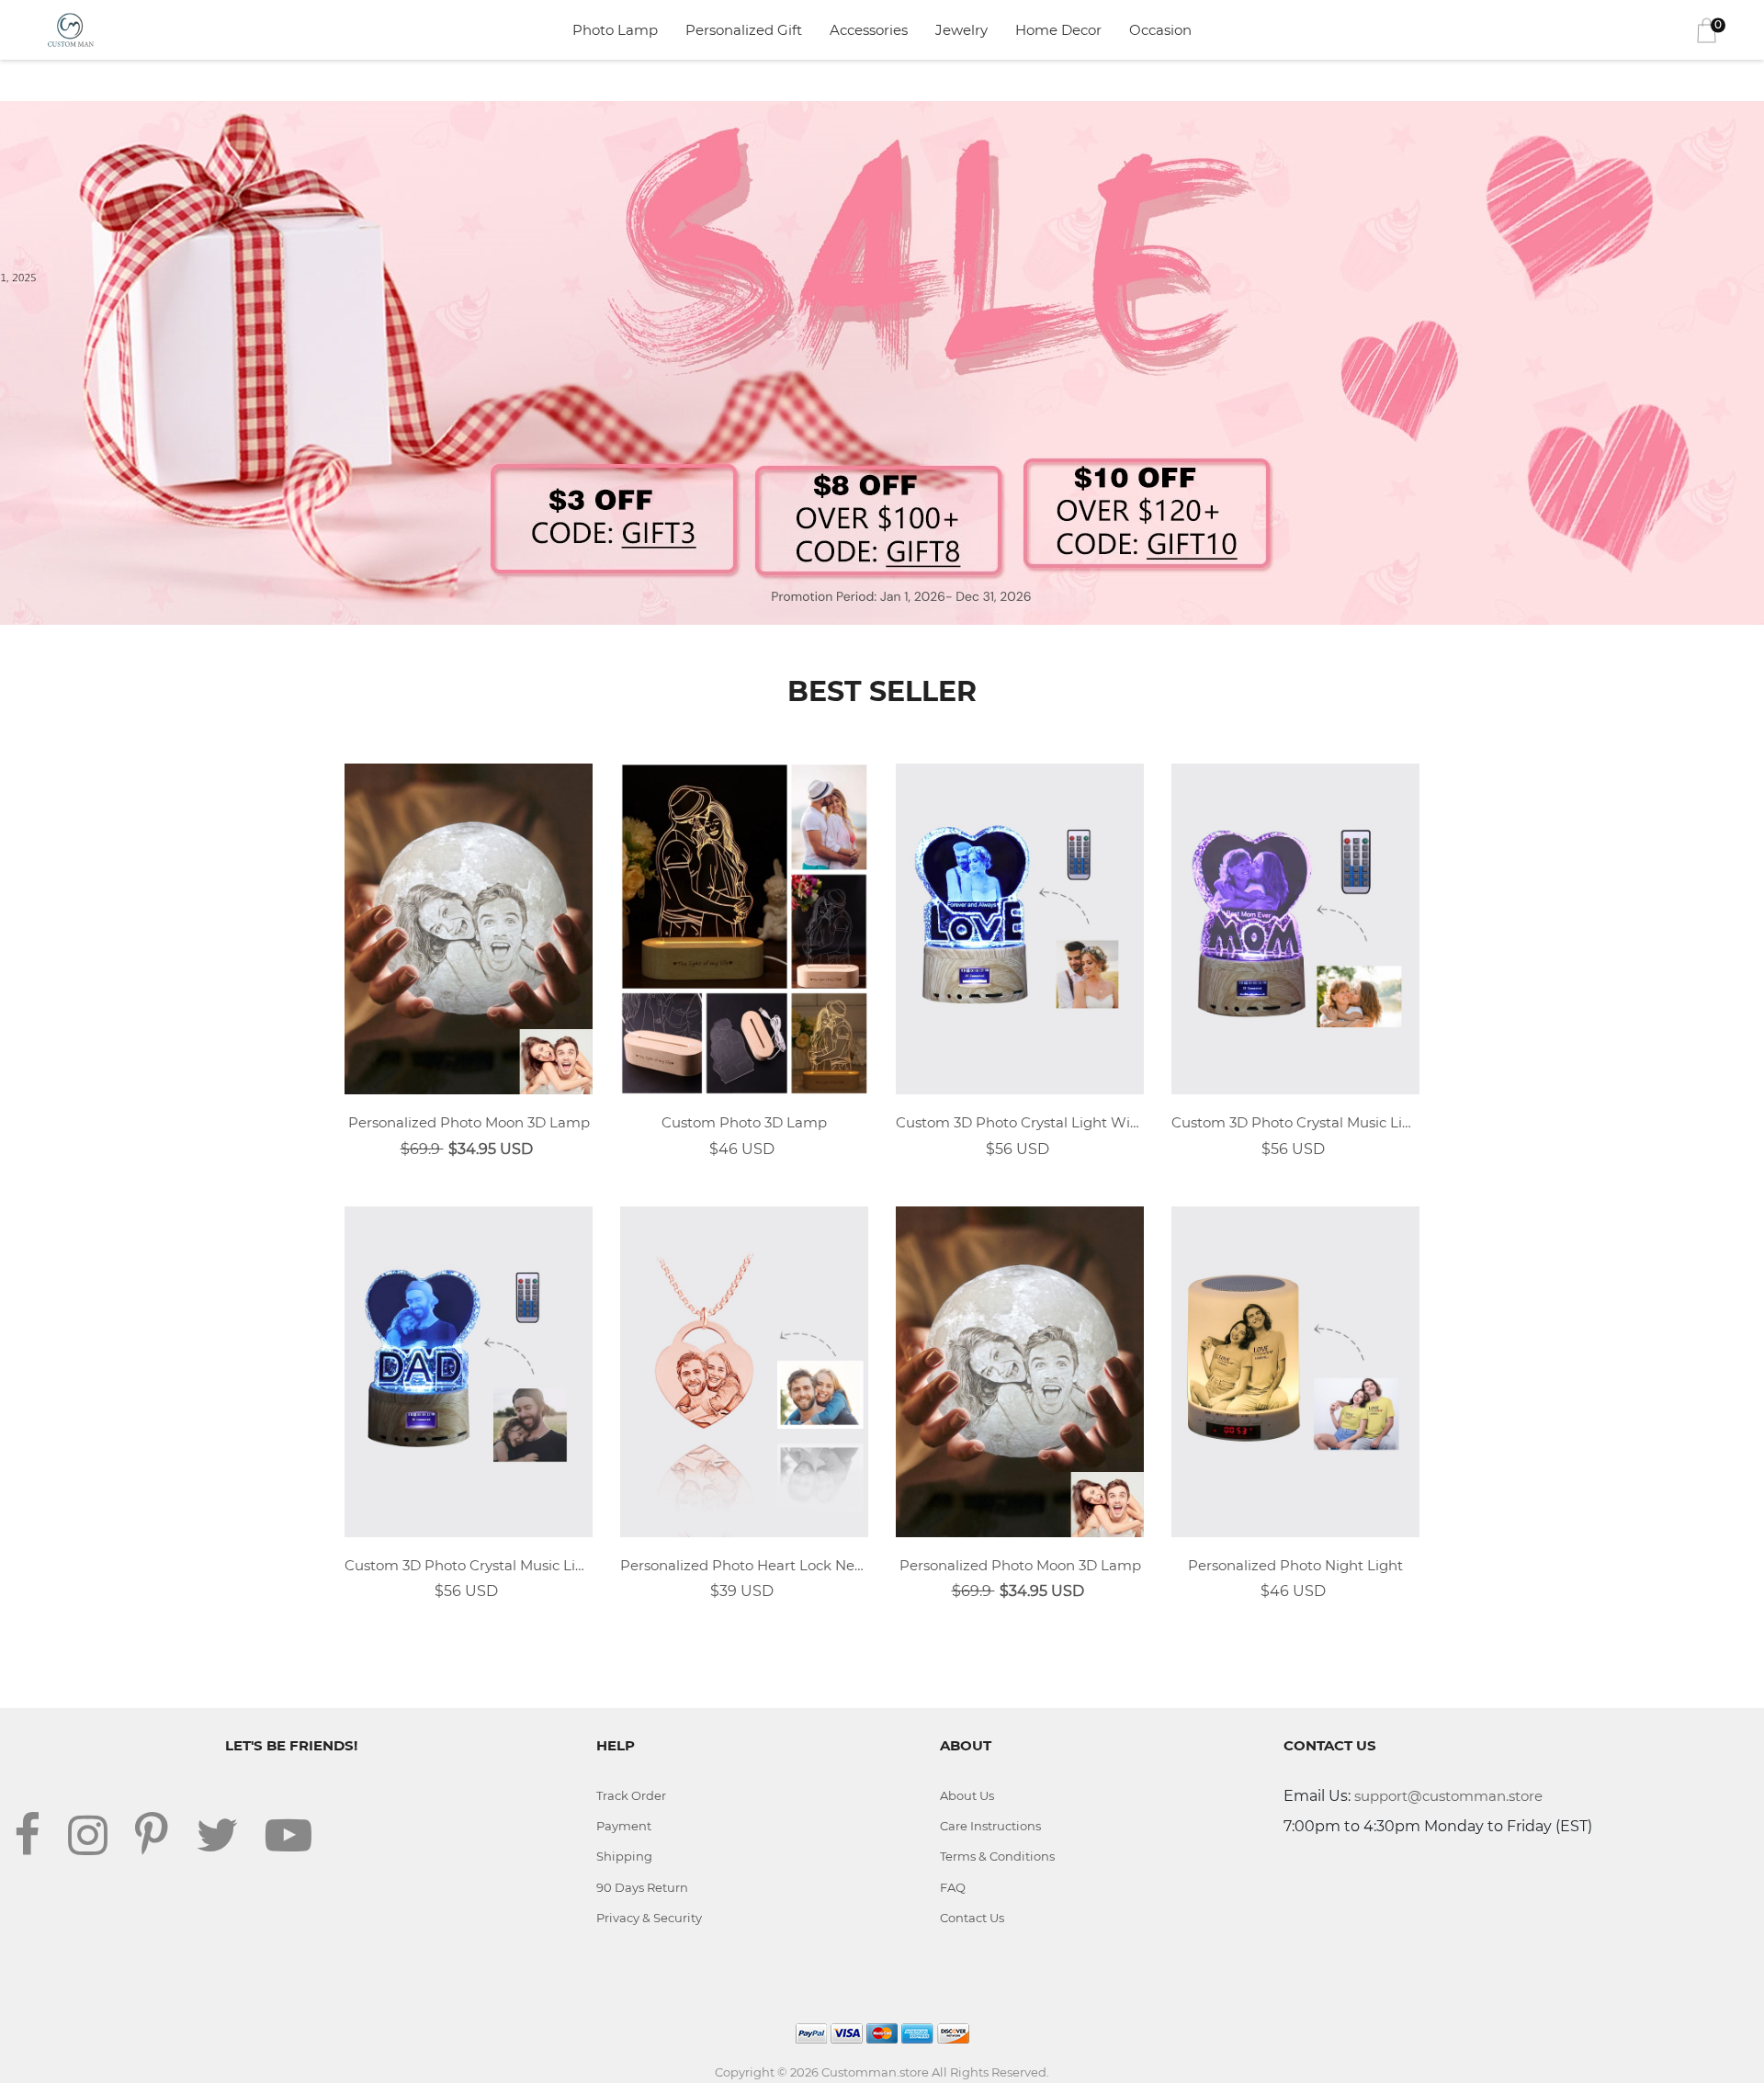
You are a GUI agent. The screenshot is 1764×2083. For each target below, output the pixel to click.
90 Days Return (642, 1887)
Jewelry (961, 30)
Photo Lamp (615, 30)
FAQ (953, 1887)
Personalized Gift (744, 30)
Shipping (624, 1856)
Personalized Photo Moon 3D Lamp (469, 1122)
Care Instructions (990, 1826)
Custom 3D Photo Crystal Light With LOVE (1020, 1122)
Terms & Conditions (997, 1856)
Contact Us (972, 1918)
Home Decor (1058, 30)
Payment (624, 1826)
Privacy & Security (649, 1918)
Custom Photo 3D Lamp (744, 1122)
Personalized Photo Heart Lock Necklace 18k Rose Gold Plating (744, 1565)
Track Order (631, 1795)
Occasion (1160, 30)
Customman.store (875, 2072)
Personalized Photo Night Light (1295, 1565)
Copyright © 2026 (768, 2072)
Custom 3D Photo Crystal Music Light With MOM (1295, 1122)
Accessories (869, 30)
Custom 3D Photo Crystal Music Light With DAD (469, 1565)
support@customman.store (1448, 1796)
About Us (967, 1795)
